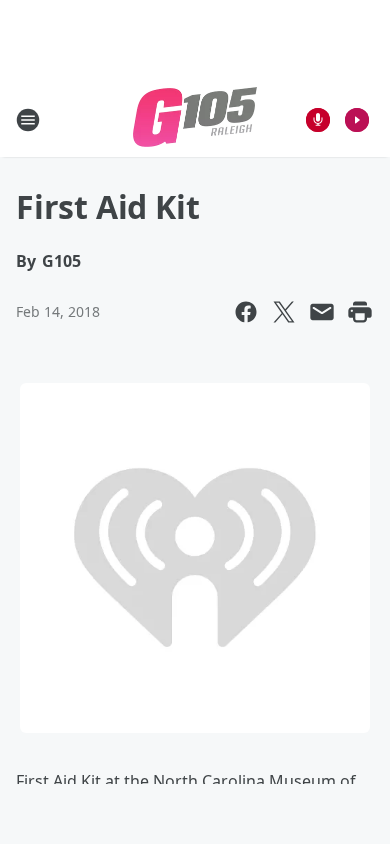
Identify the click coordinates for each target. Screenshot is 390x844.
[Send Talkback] (318, 120)
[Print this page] (360, 312)
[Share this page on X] (284, 312)
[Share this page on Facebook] (246, 312)
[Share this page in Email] (322, 312)
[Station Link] (195, 119)
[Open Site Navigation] (28, 120)
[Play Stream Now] (357, 120)
